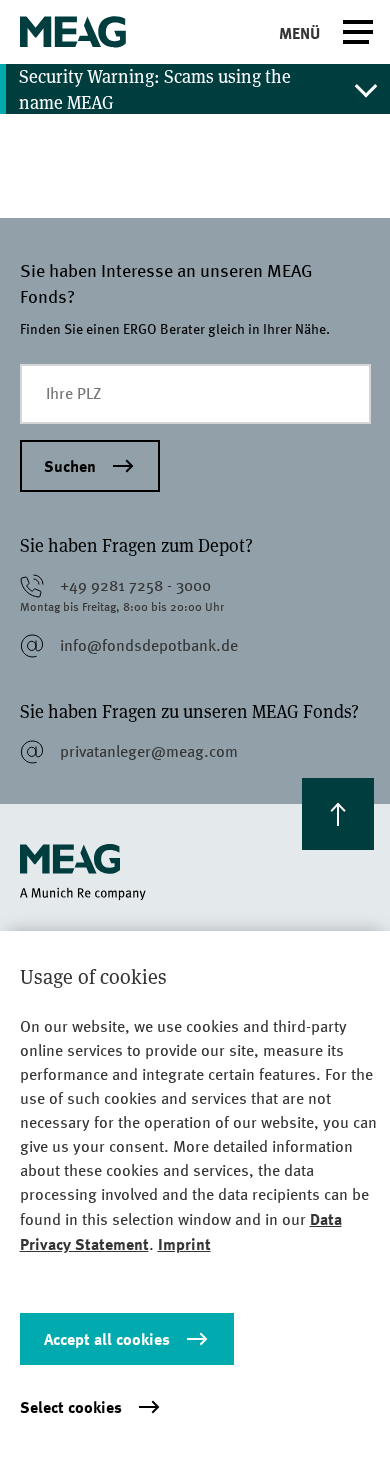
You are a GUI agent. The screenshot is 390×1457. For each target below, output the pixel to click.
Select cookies (71, 1407)
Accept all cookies (107, 1339)
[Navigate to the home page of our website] (195, 872)
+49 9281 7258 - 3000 (135, 585)
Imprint (184, 1244)
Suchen (70, 466)
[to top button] (338, 814)
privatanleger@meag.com (149, 751)
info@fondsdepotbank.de (149, 645)
